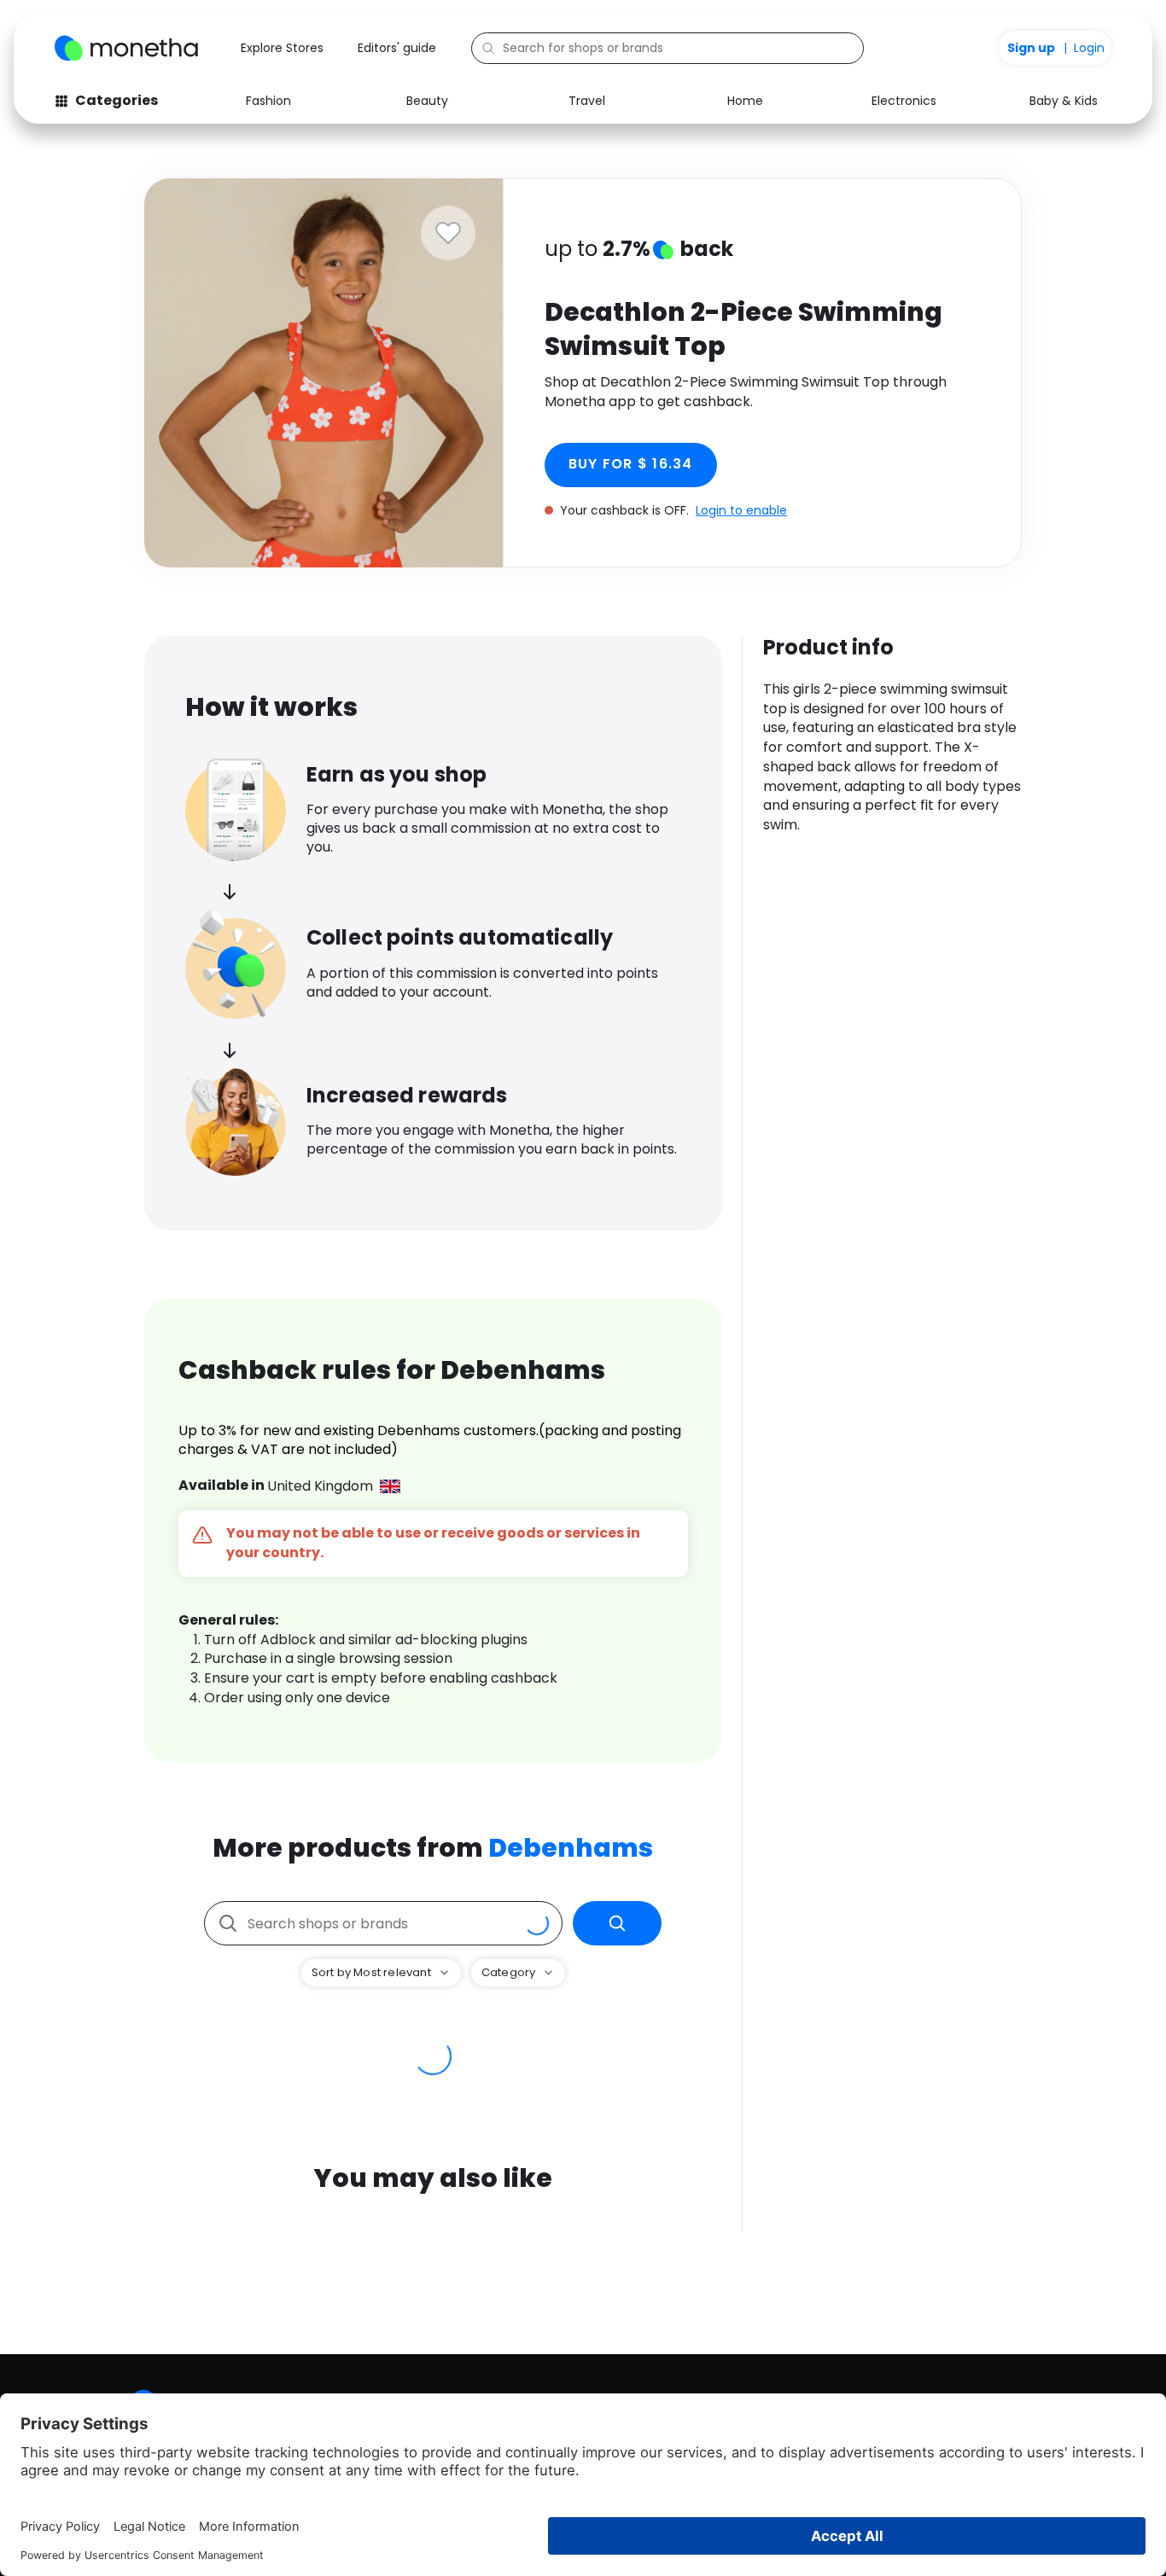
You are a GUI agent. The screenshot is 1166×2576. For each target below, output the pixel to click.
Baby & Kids (1064, 101)
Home (745, 101)
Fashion (268, 101)
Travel (587, 101)
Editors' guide (397, 48)
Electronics (904, 101)
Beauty (427, 101)
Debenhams (571, 1848)
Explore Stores (282, 48)
